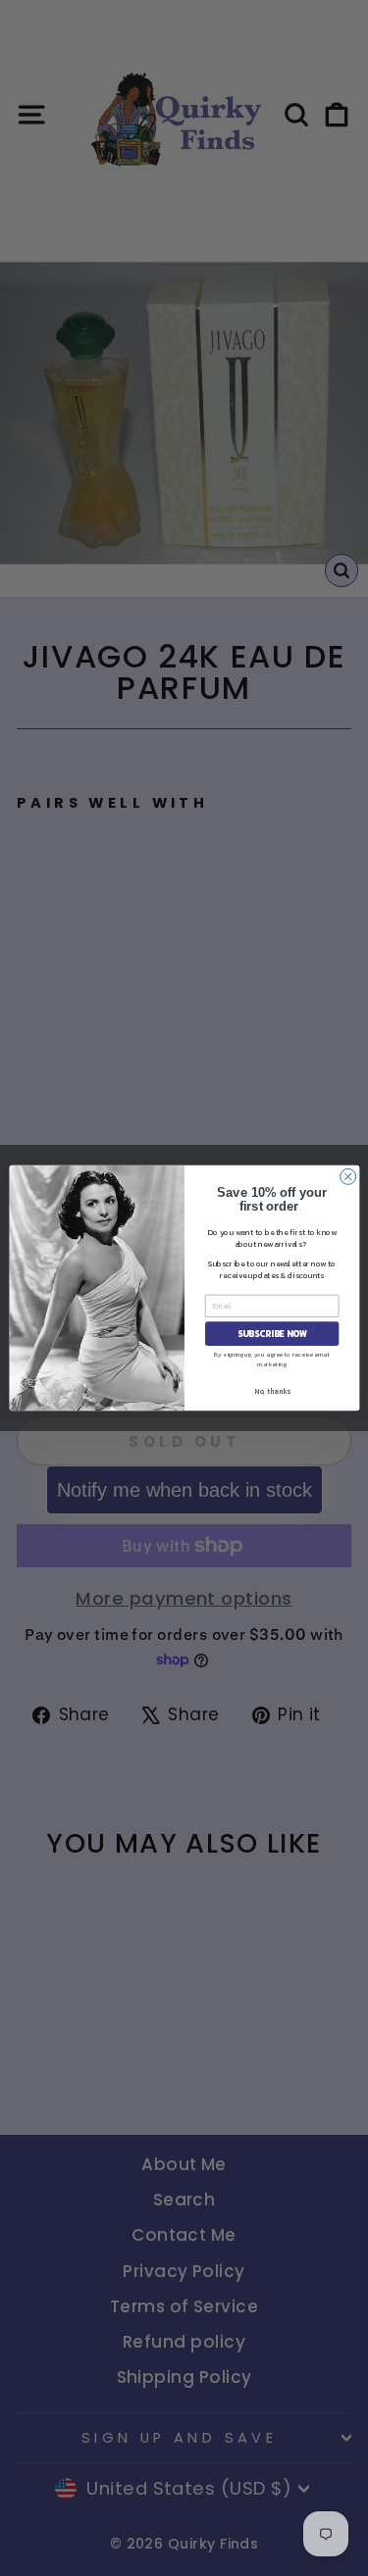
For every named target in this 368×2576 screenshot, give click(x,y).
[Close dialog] (347, 1176)
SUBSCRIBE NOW (271, 1334)
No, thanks (271, 1391)
